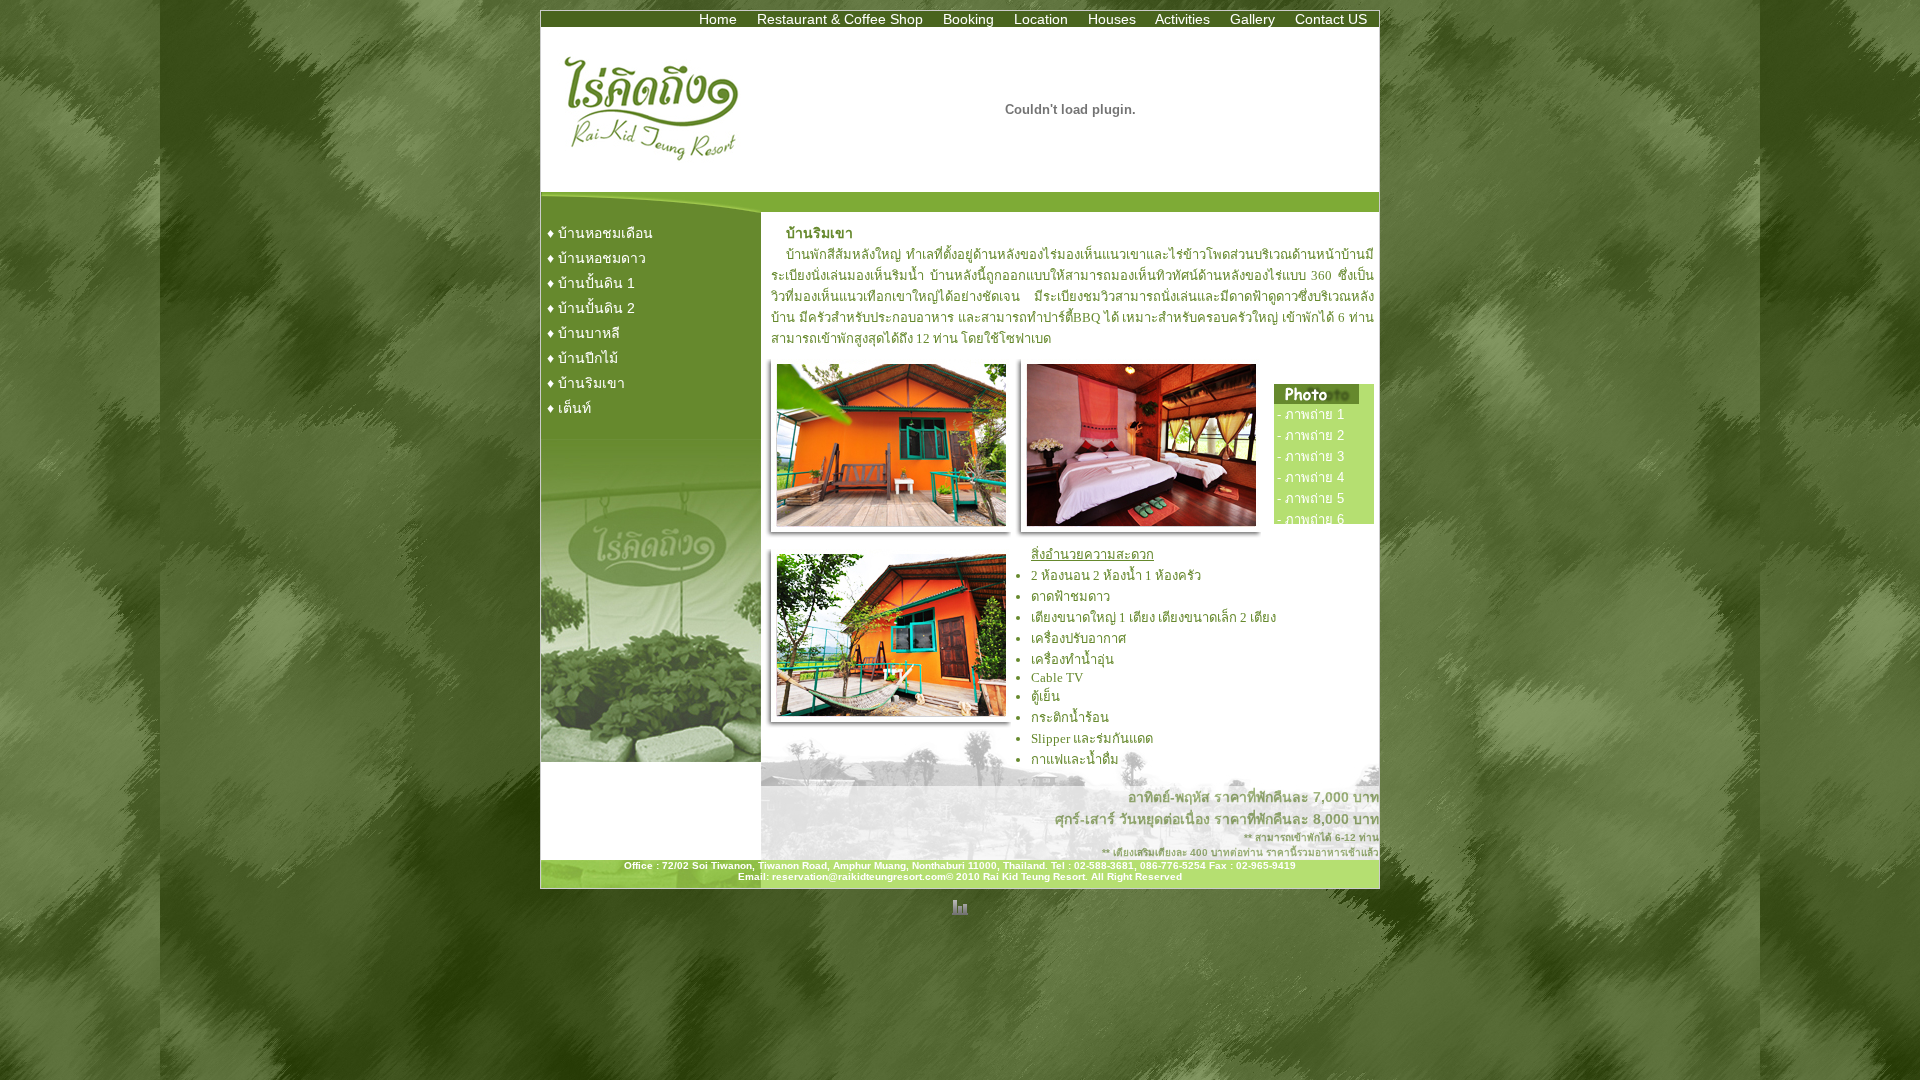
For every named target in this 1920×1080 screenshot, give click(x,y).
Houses (1112, 19)
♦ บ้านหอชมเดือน (600, 233)
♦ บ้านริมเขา (586, 383)
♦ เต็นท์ (569, 408)
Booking (968, 19)
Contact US (1331, 19)
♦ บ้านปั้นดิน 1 (591, 283)
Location (1041, 19)
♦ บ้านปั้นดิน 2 (591, 308)
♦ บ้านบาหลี (583, 333)
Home (718, 19)
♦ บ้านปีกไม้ (582, 358)
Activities (1182, 19)
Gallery (1252, 19)
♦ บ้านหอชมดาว (596, 258)
